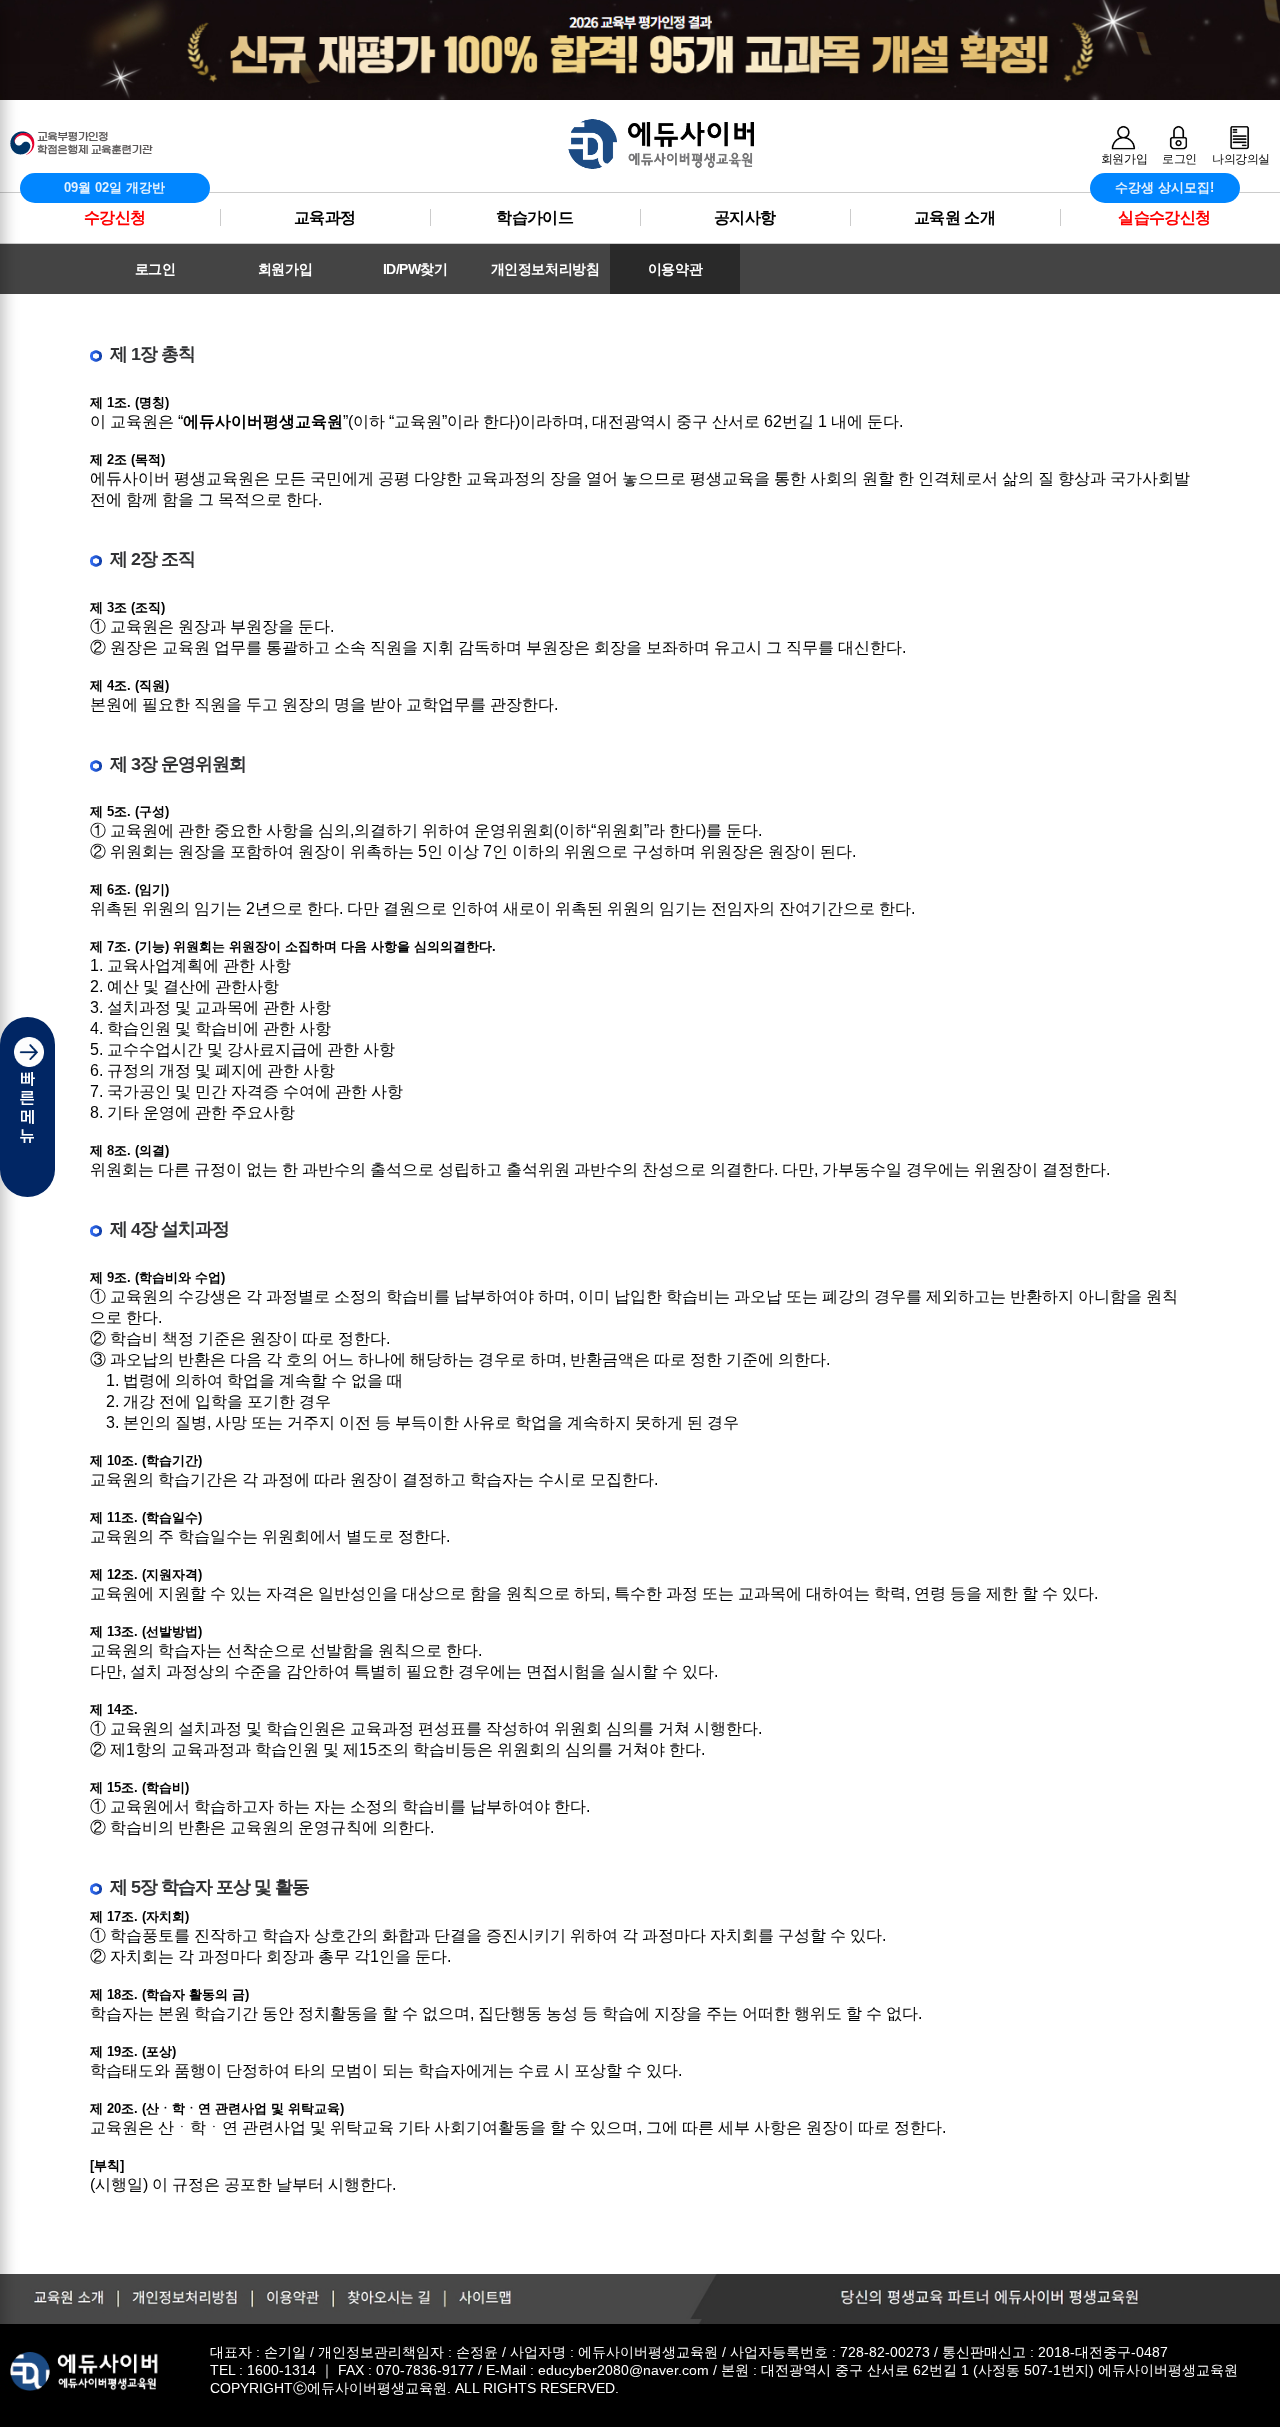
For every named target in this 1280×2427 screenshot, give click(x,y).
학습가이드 (534, 217)
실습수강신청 (1164, 217)
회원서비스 (1050, 308)
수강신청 (115, 217)
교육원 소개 (954, 217)
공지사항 (745, 217)
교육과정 (325, 217)
